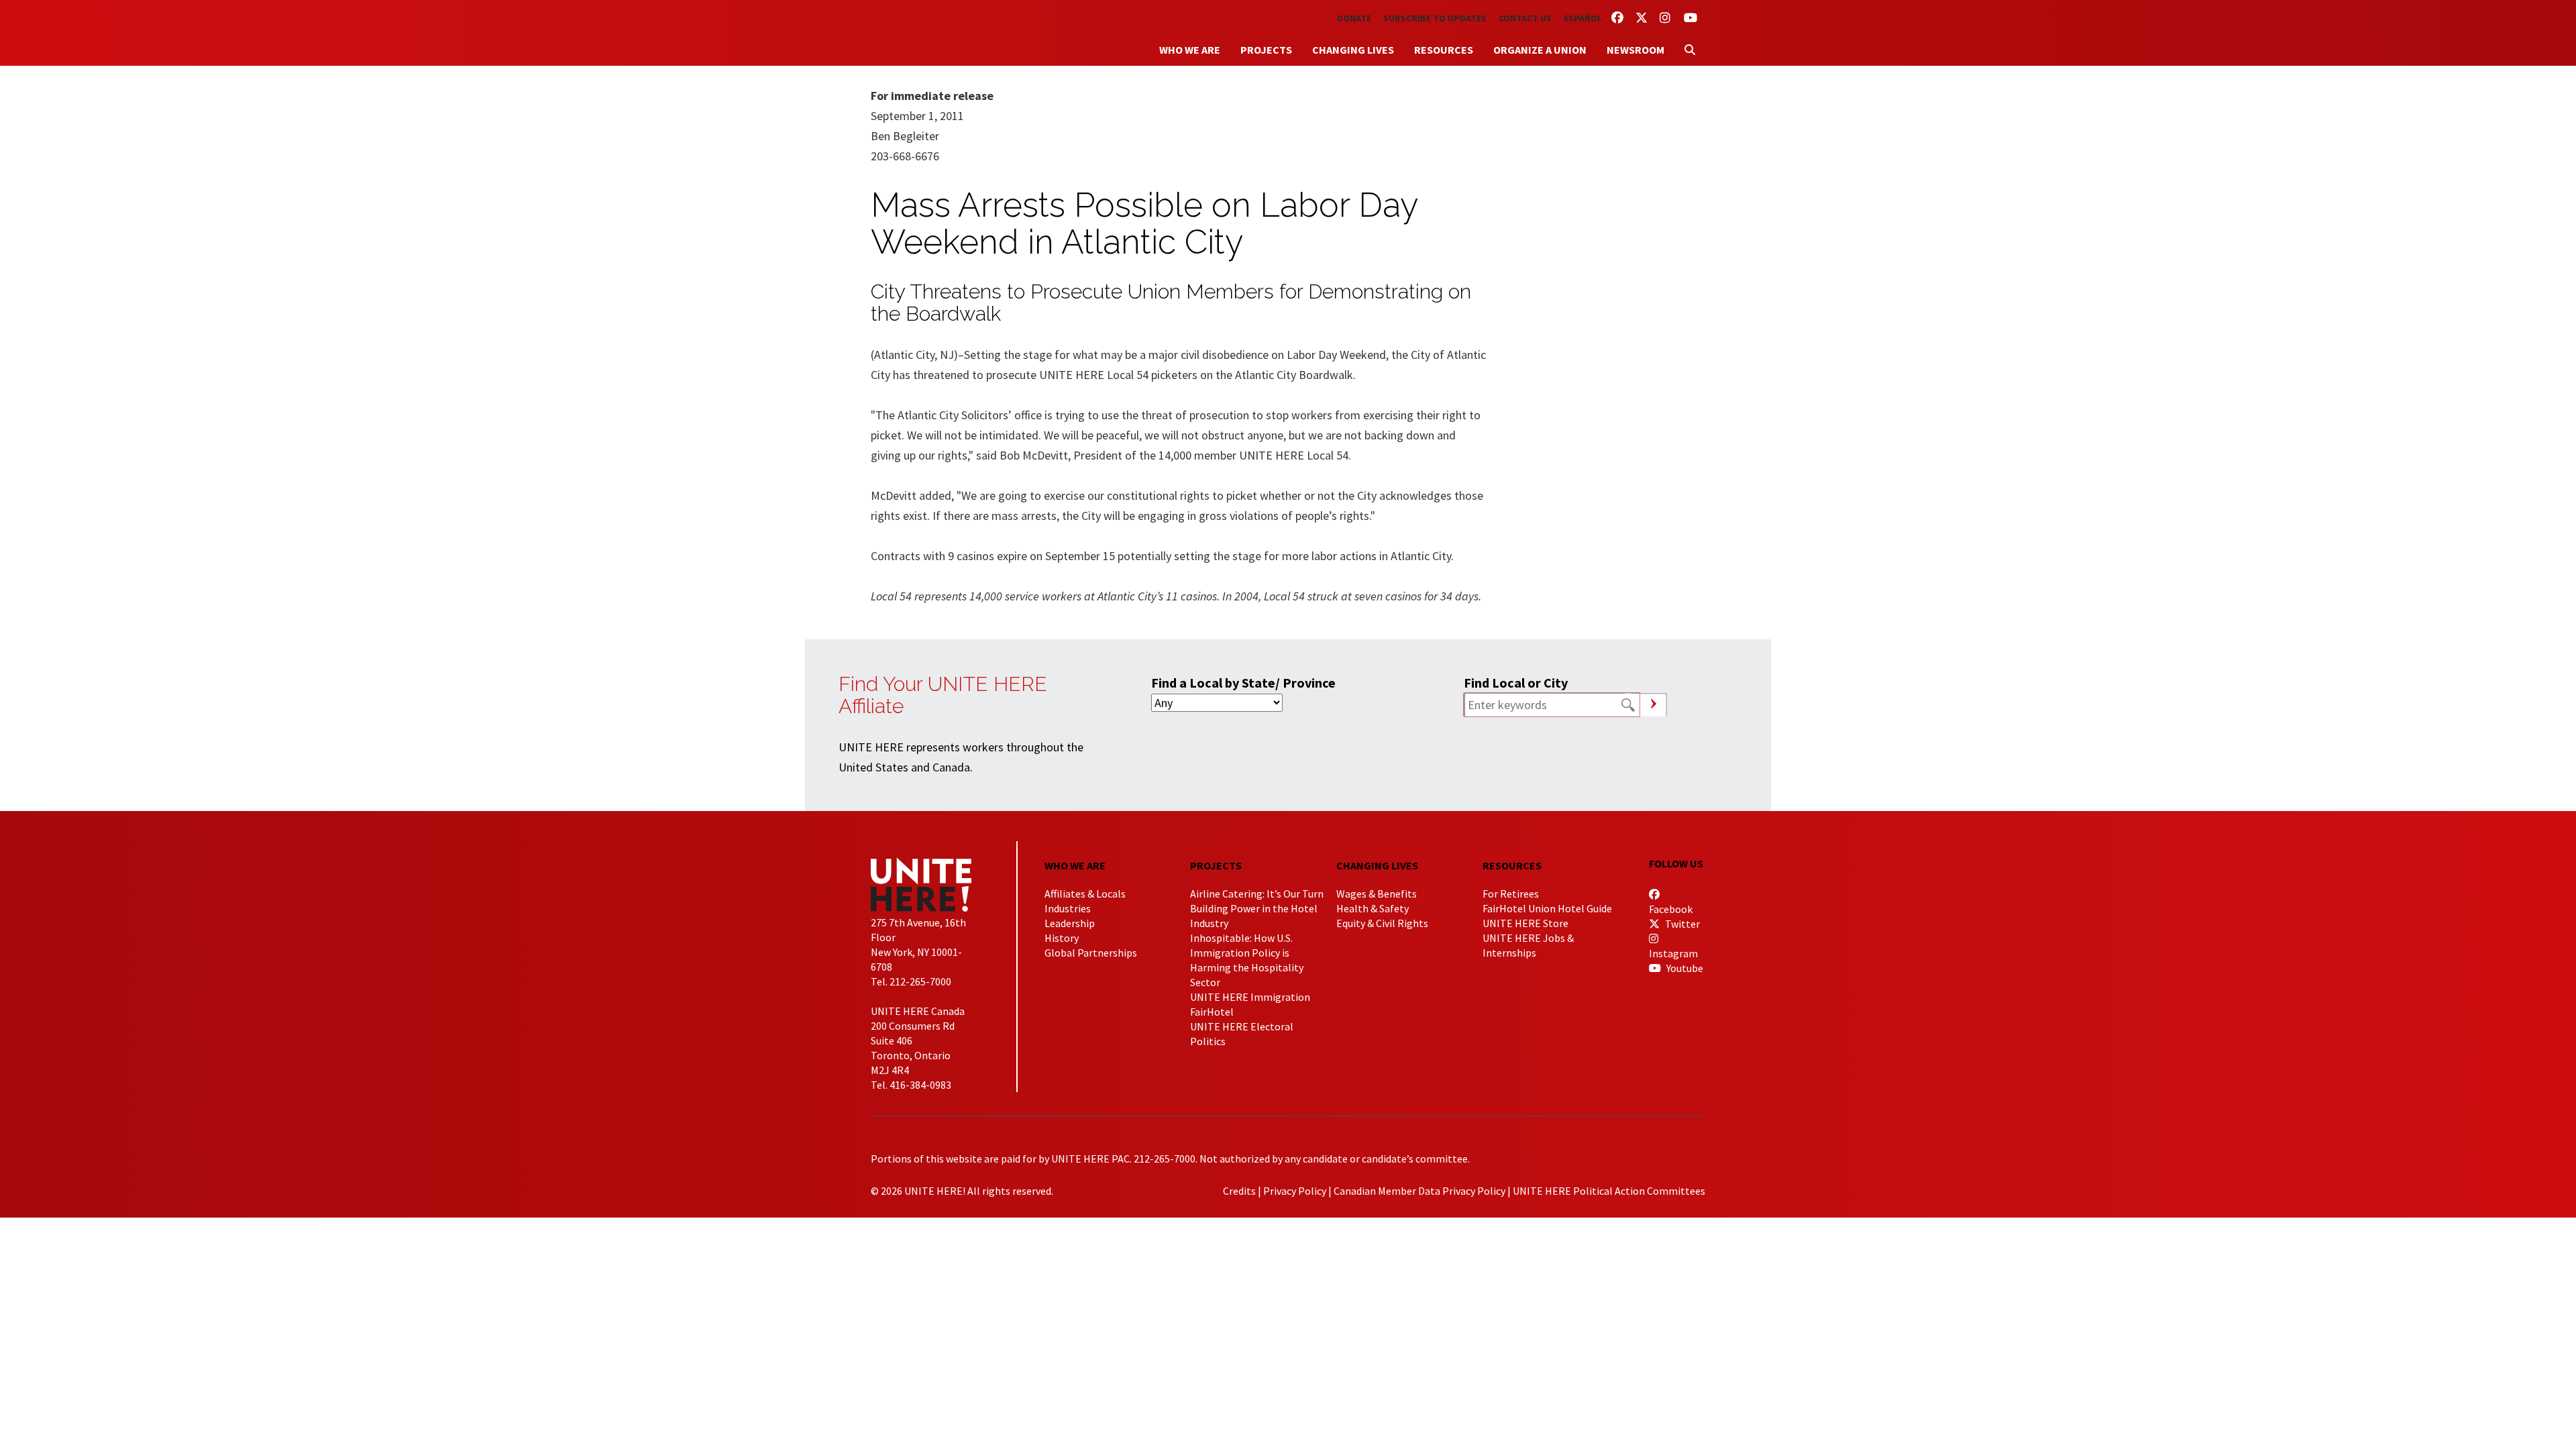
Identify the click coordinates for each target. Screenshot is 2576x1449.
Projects (1266, 50)
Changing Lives (1353, 50)
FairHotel (1212, 1012)
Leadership (1070, 923)
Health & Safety (1373, 908)
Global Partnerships (1091, 953)
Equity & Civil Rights (1382, 923)
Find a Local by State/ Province (1243, 683)
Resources (1444, 50)
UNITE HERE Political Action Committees (1609, 1191)
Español (1583, 18)
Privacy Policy (1295, 1191)
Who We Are (1190, 50)
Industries (1068, 908)
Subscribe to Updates (1435, 18)
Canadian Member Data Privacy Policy (1419, 1191)
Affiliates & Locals (1085, 894)
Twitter (1681, 924)
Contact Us (1525, 18)
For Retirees (1511, 894)
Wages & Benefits (1377, 894)
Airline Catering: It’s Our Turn (1257, 894)
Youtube (1684, 968)
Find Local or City (1516, 683)
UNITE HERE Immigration (1250, 997)
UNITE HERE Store (1525, 923)
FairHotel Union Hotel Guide (1547, 908)
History (1062, 938)
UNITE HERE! (945, 33)
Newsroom (1635, 50)
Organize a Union (1540, 50)
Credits (1239, 1191)
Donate (1354, 18)
